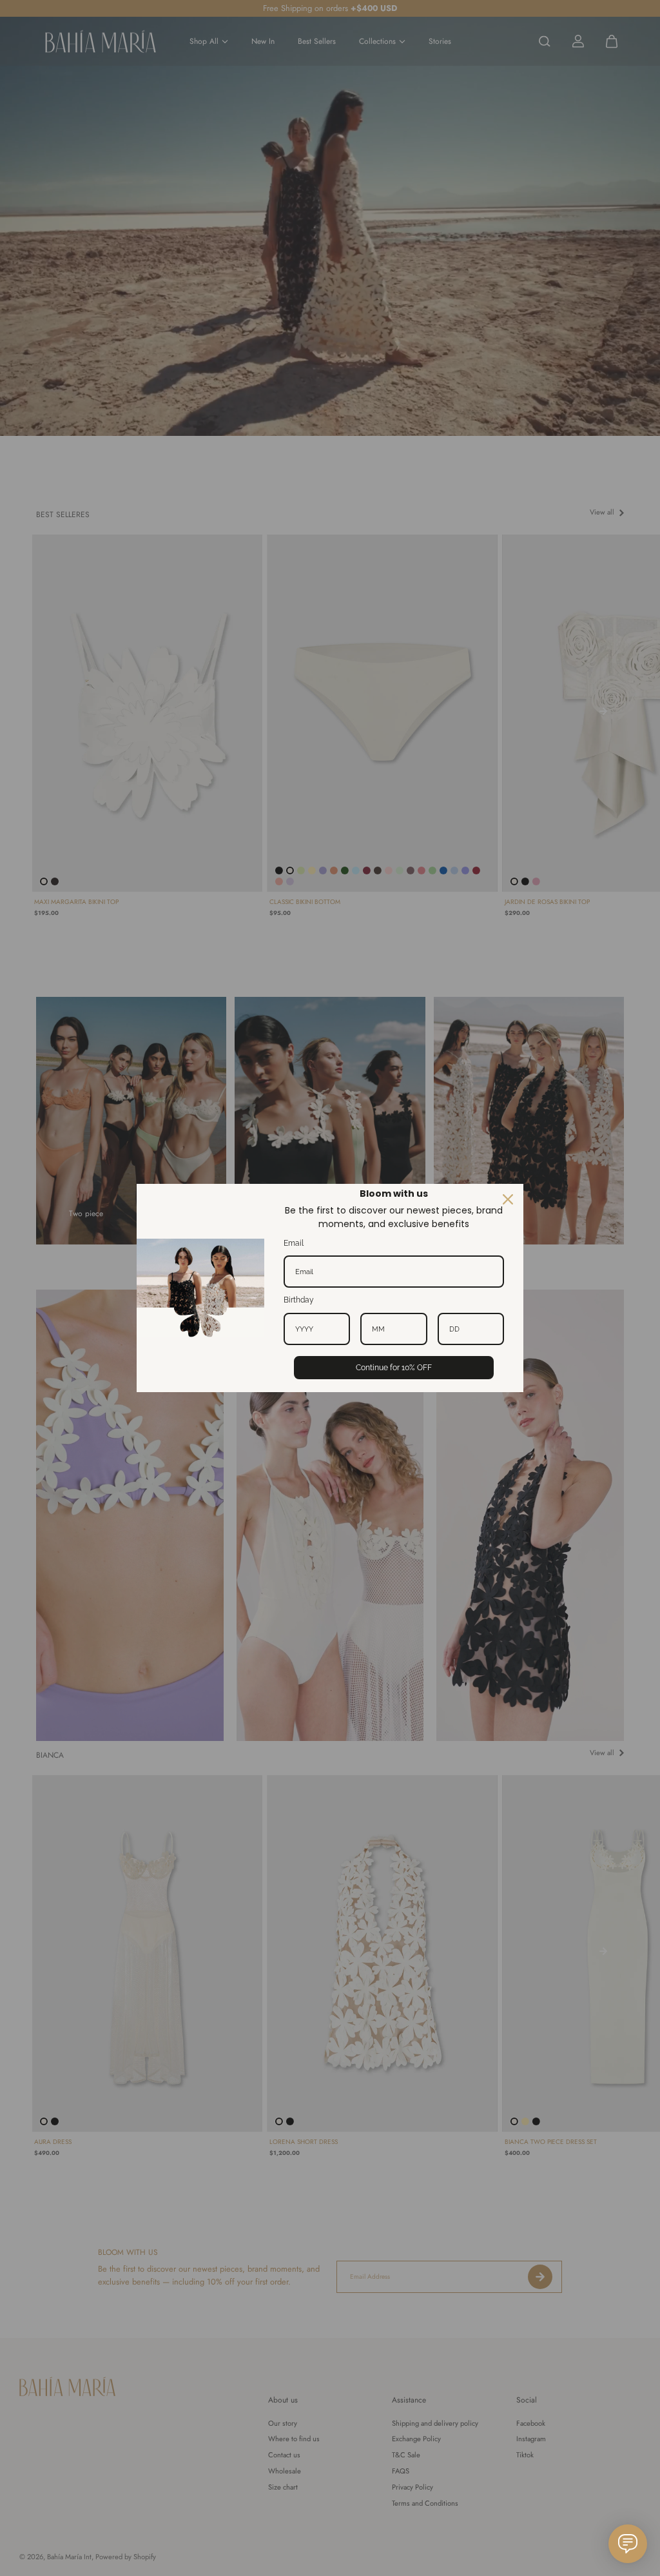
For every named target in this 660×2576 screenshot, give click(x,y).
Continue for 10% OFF (394, 1368)
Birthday (299, 1300)
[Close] (508, 1199)
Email (294, 1243)
